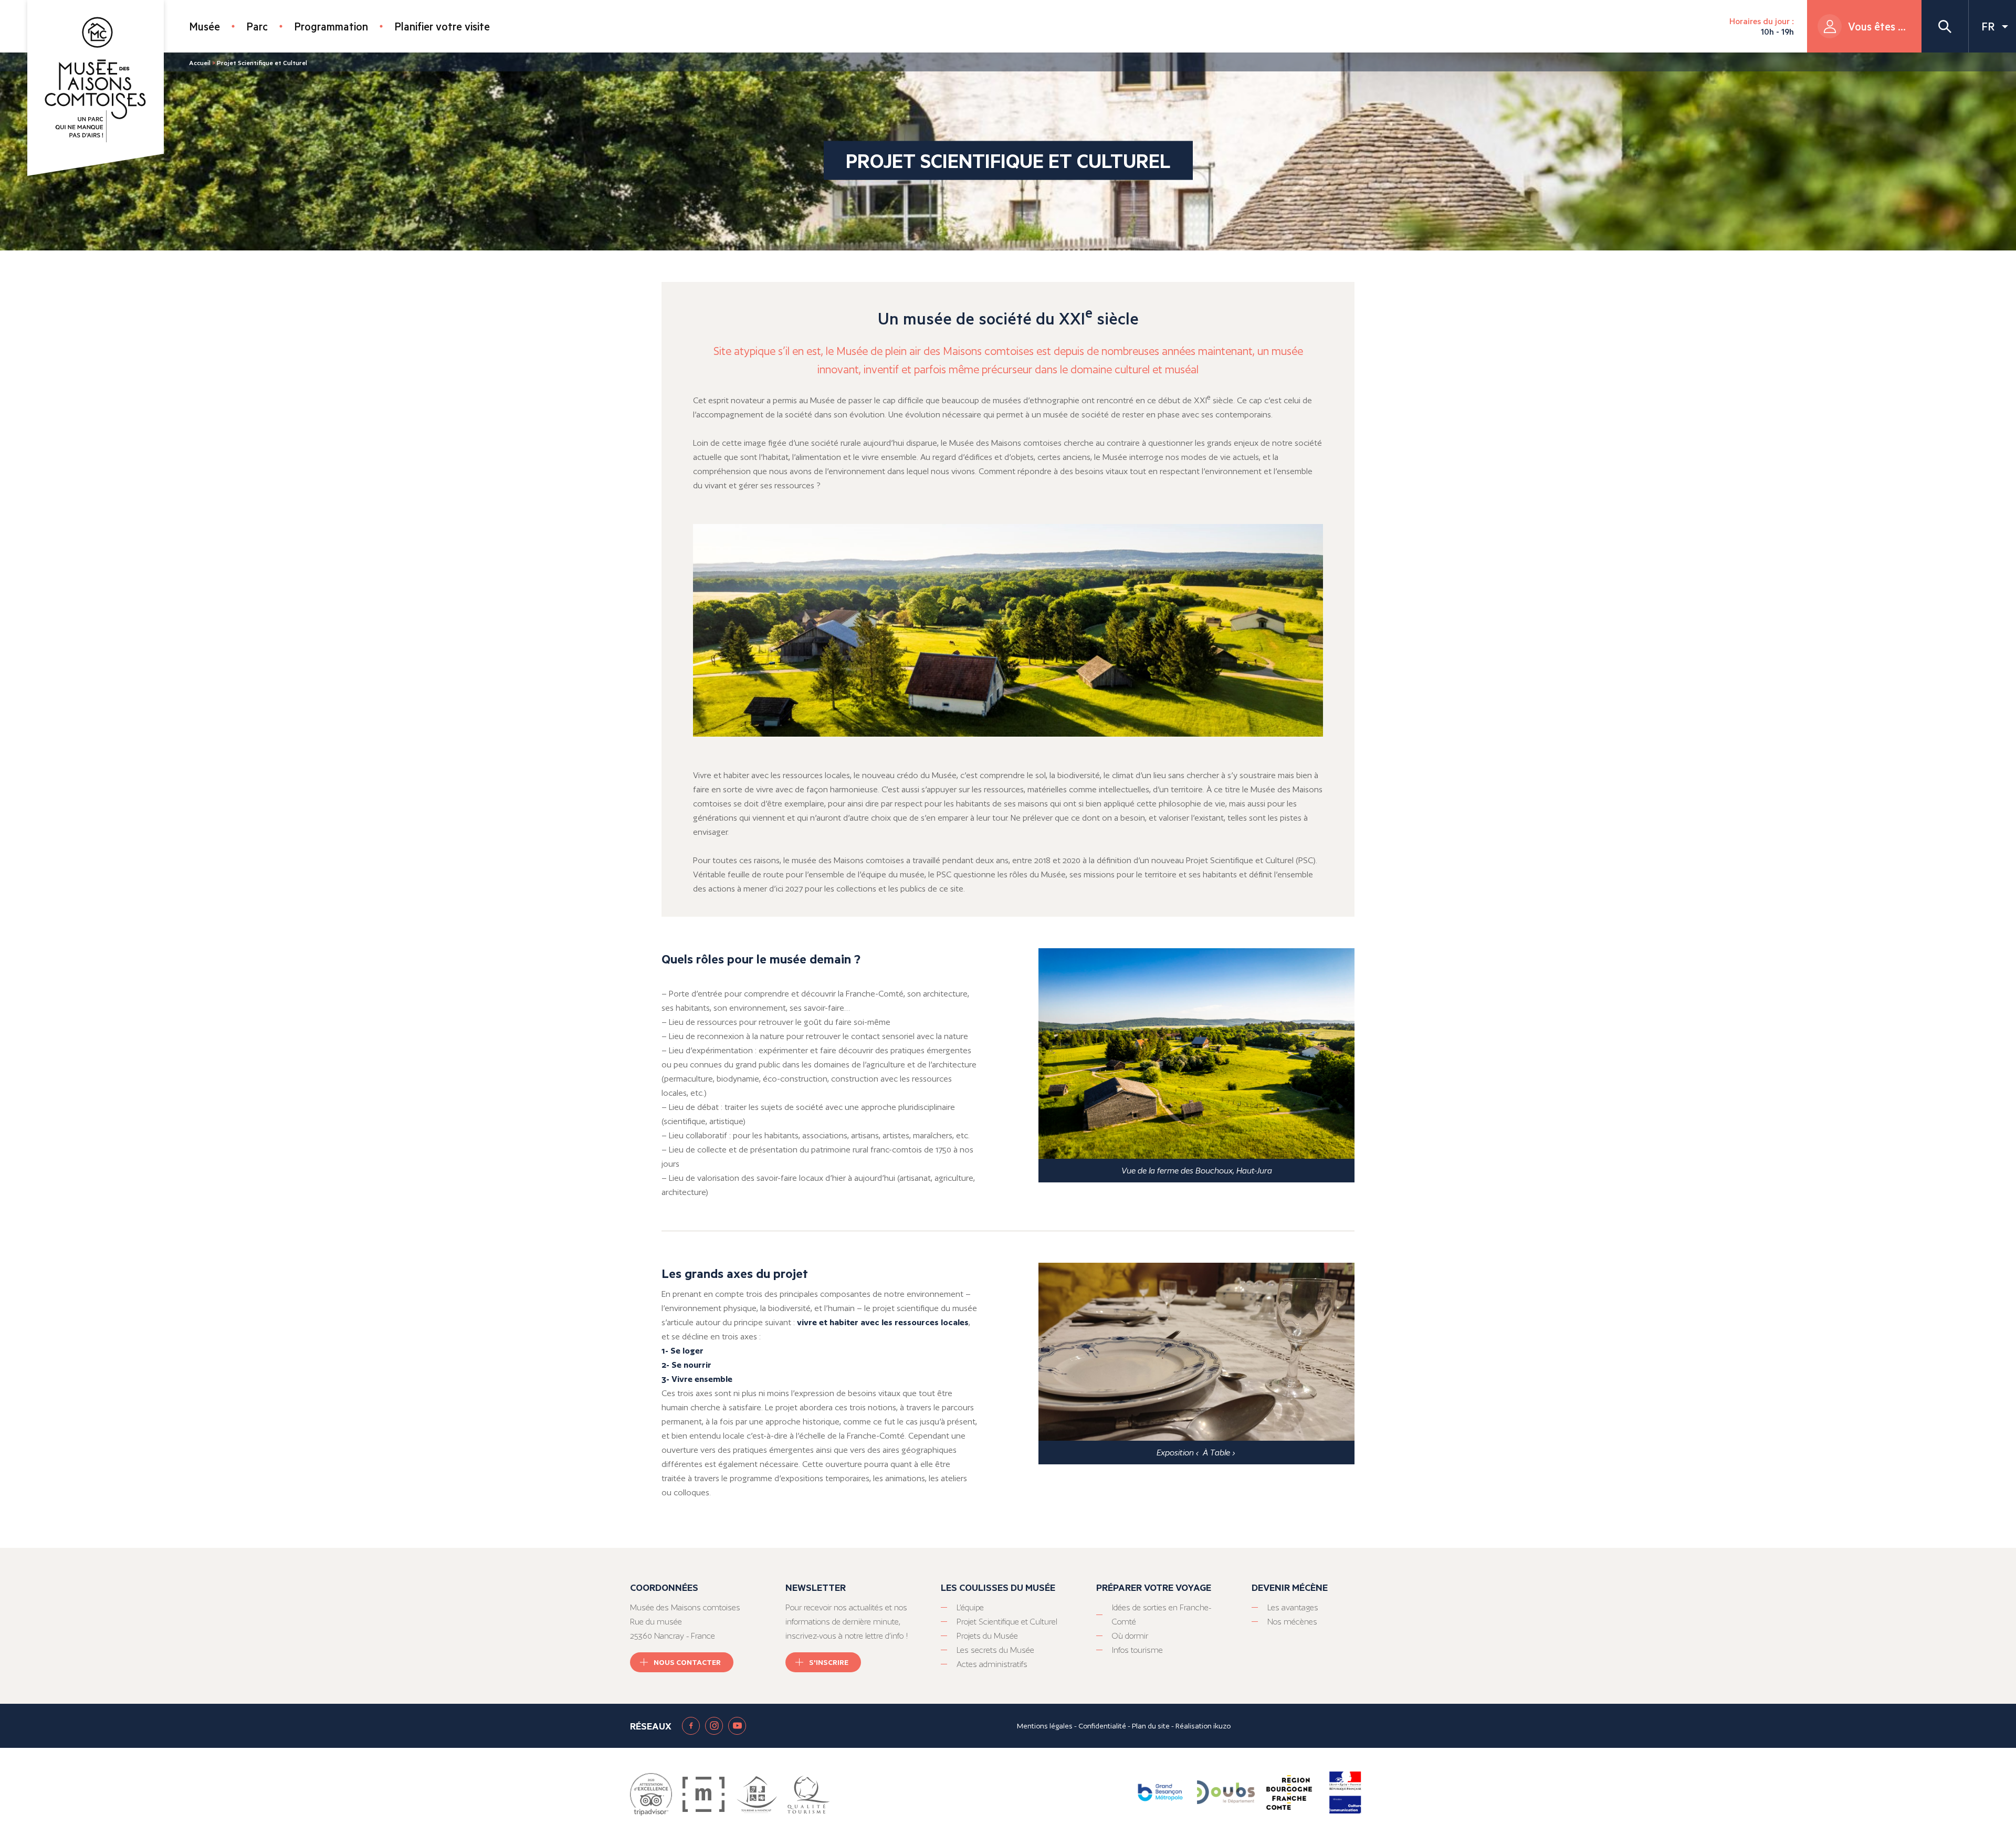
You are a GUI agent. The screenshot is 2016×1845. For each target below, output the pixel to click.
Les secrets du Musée (995, 1650)
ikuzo (1222, 1726)
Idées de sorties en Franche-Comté (1162, 1615)
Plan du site (1151, 1726)
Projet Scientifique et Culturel (1007, 1622)
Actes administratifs (992, 1664)
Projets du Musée (987, 1636)
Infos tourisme (1137, 1650)
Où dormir (1130, 1636)
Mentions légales (1045, 1726)
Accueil (200, 62)
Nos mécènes (1292, 1622)
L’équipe (970, 1607)
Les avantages (1293, 1607)
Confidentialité (1102, 1726)
